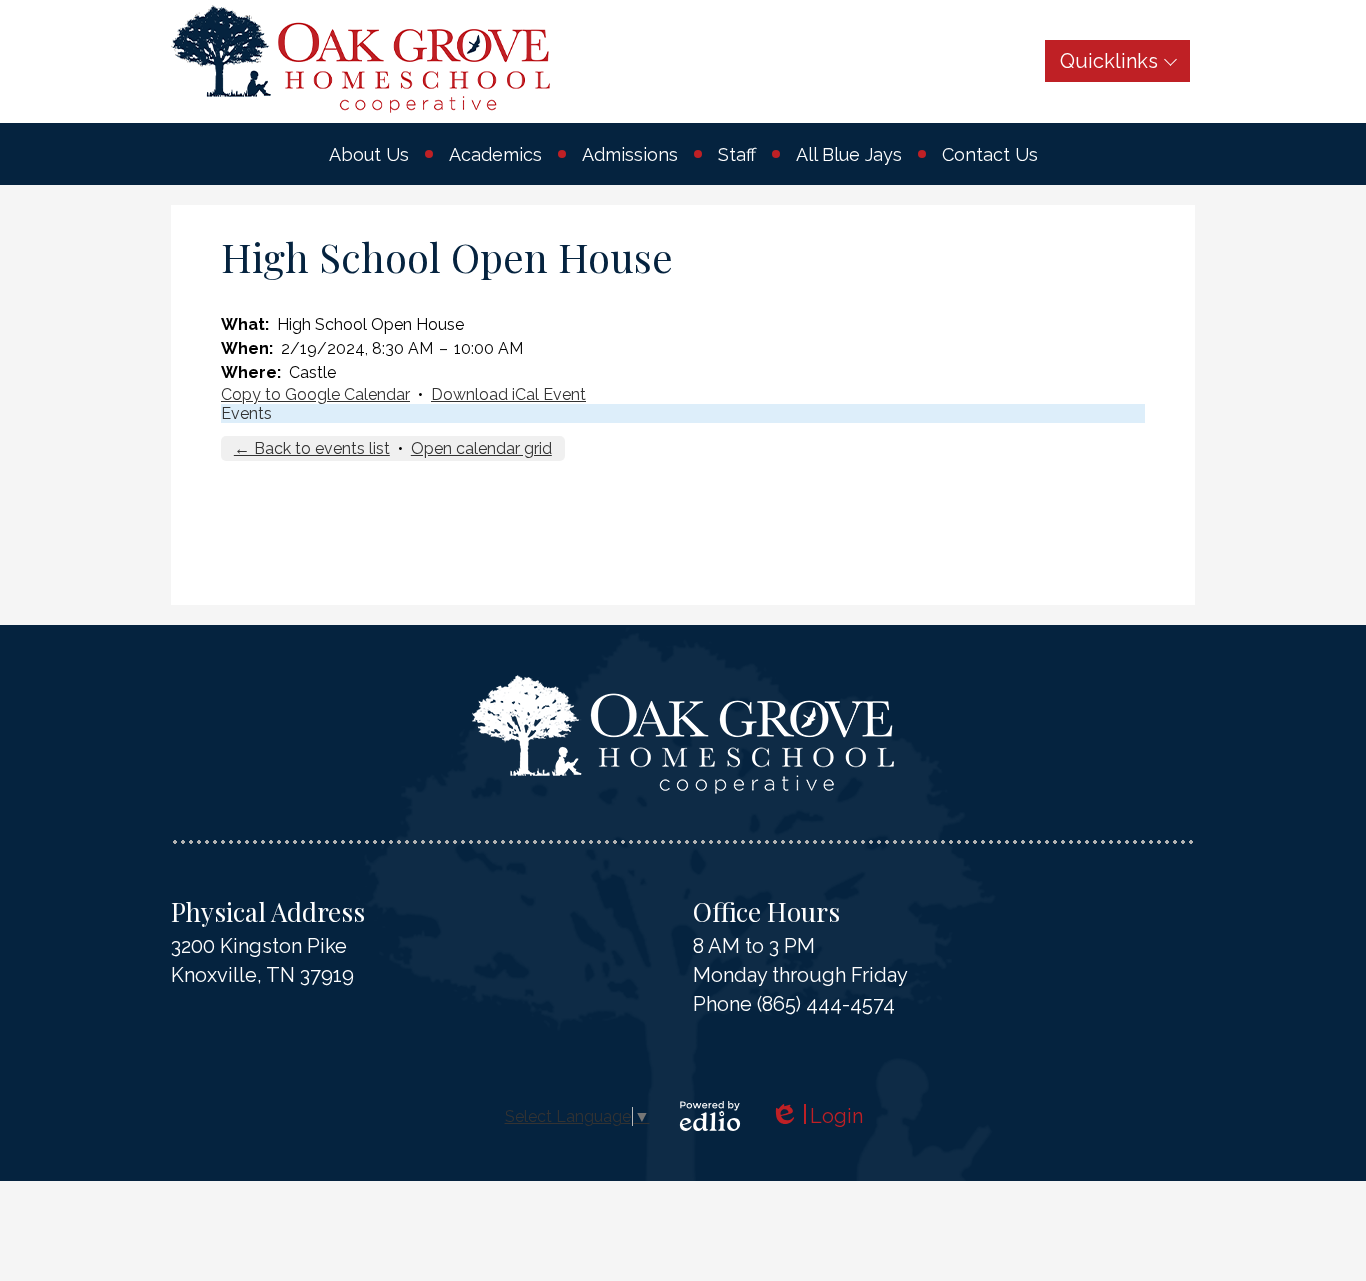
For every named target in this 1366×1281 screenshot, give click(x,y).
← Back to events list (312, 448)
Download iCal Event (508, 394)
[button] (369, 154)
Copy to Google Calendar (315, 394)
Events (246, 413)
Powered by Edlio (710, 1116)
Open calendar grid (481, 448)
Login (816, 1116)
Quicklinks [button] (1109, 61)
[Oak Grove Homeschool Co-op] (360, 59)
